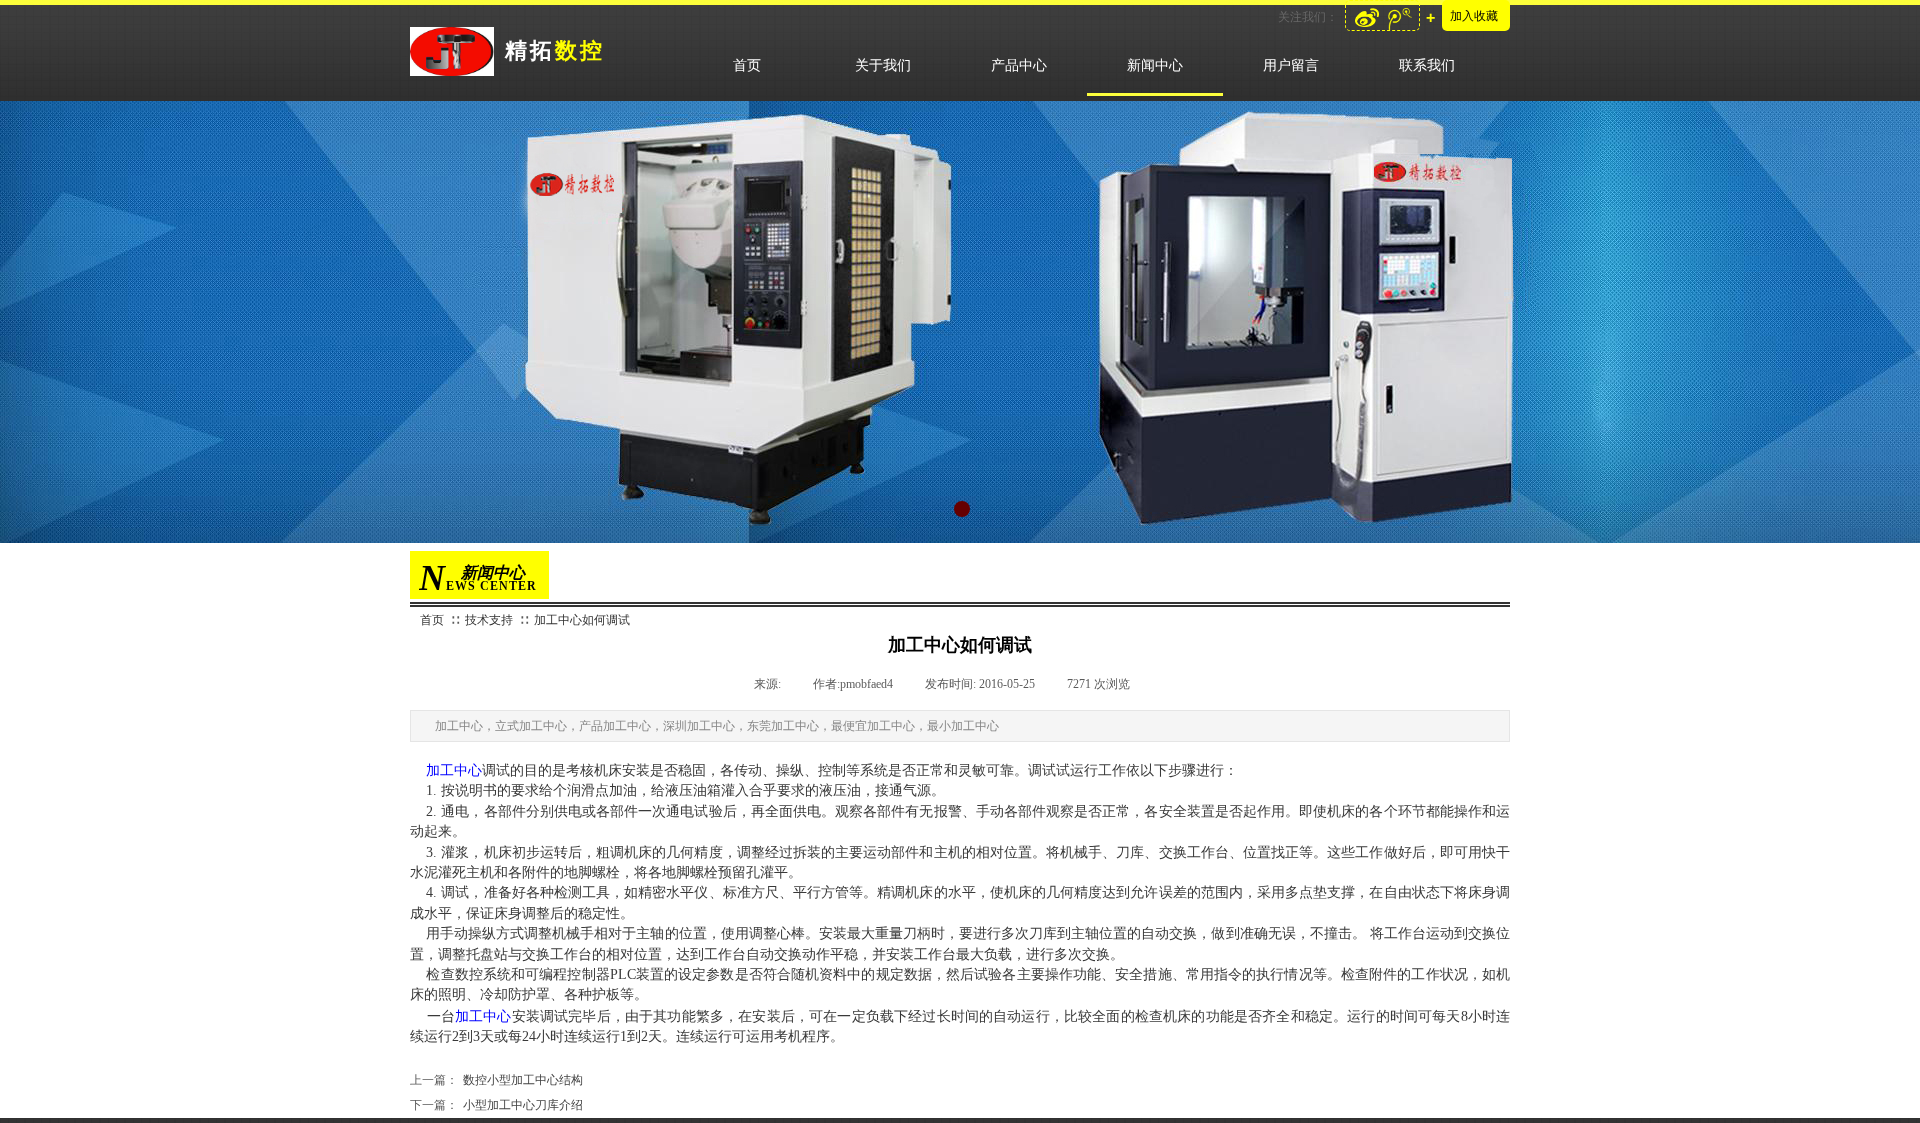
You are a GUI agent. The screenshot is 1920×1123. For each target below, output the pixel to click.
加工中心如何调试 (582, 620)
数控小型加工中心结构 (496, 1080)
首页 (432, 620)
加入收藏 (1474, 16)
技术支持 (489, 620)
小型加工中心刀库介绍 (496, 1105)
